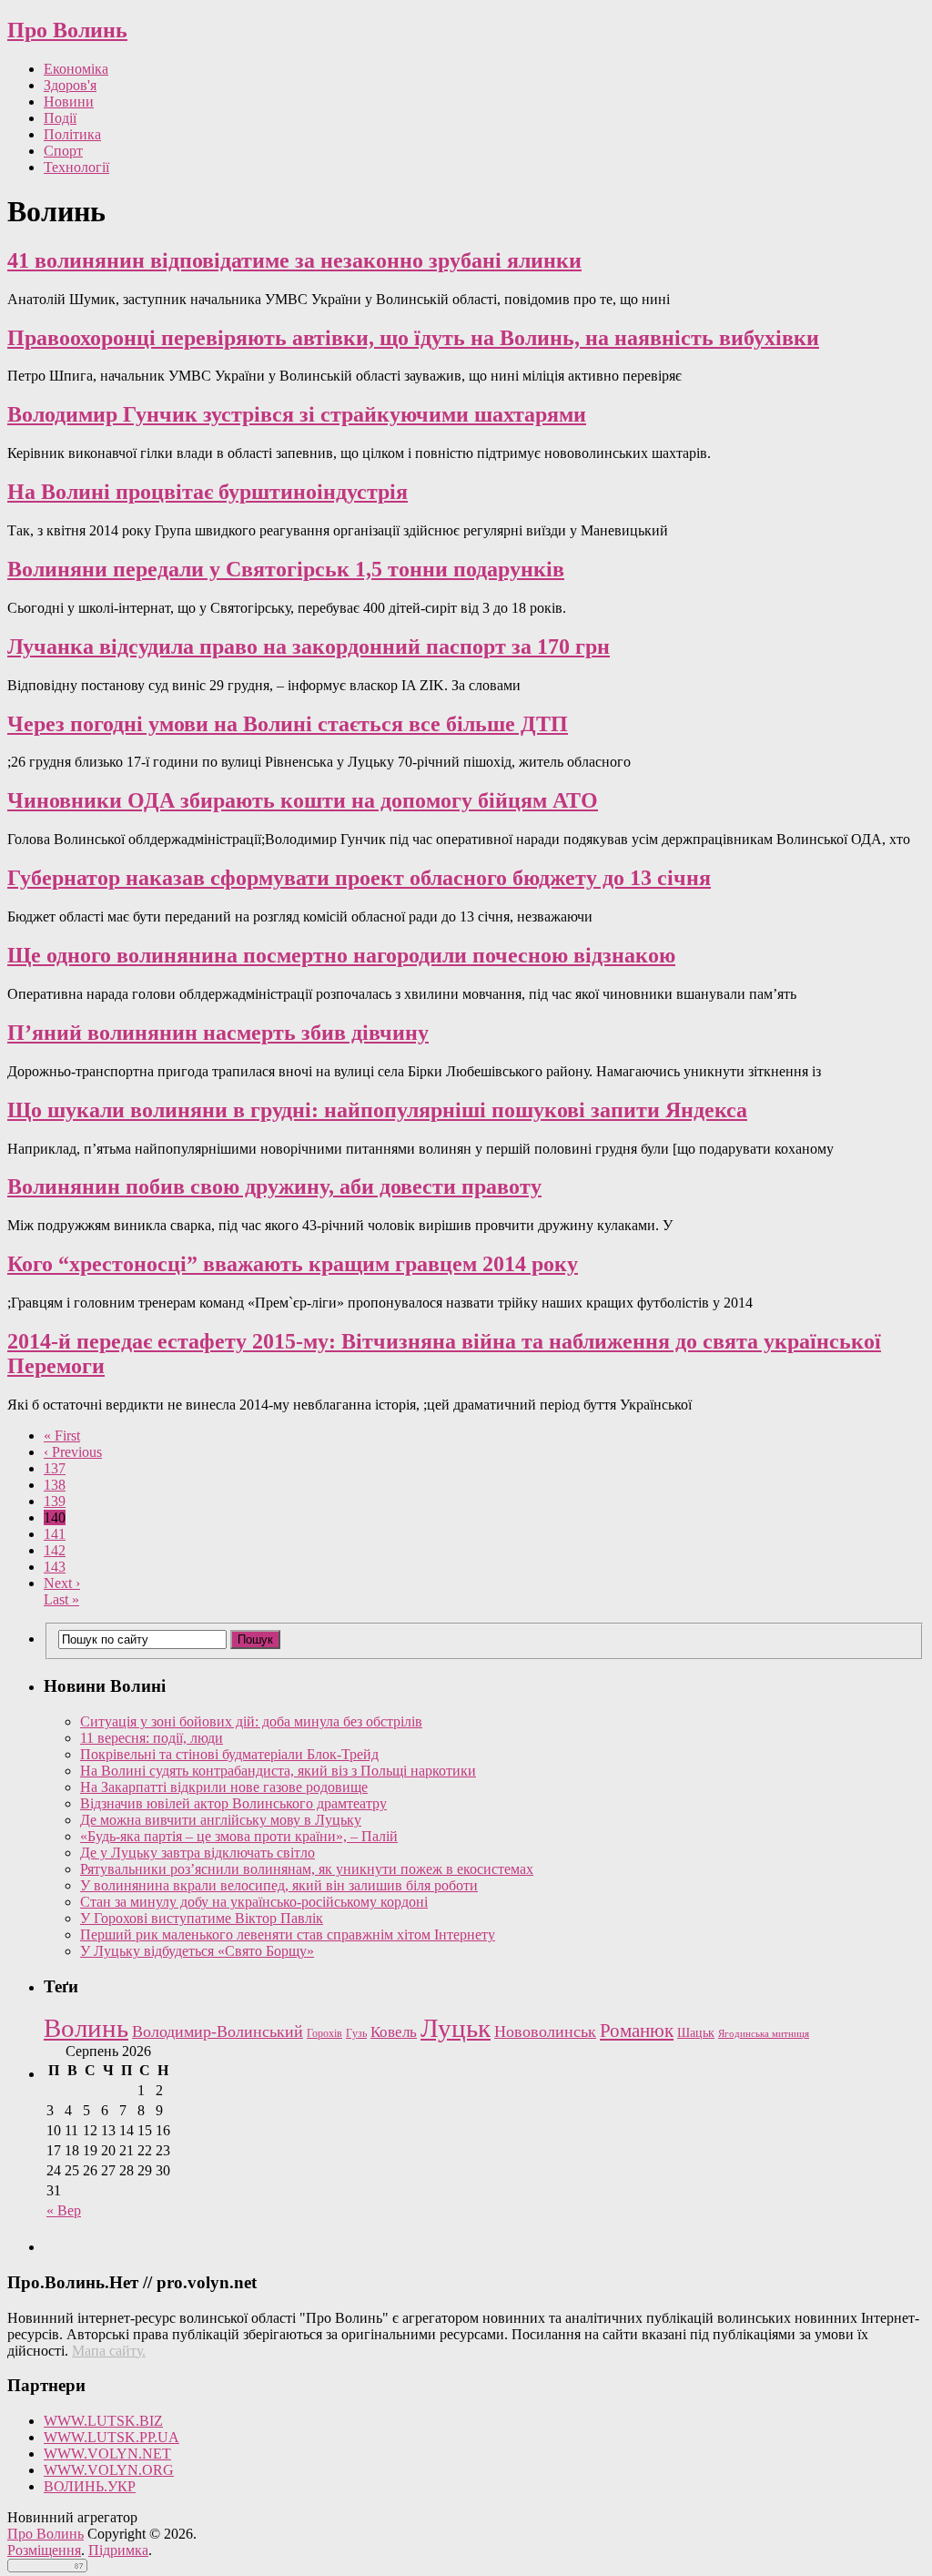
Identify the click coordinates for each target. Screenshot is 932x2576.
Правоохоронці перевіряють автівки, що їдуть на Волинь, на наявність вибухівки (413, 338)
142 (55, 1550)
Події (60, 118)
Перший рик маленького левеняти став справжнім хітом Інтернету (288, 1935)
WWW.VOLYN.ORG (109, 2470)
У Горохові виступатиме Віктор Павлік (202, 1918)
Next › (62, 1583)
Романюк (637, 2031)
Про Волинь (67, 30)
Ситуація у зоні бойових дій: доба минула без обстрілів (251, 1721)
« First (62, 1436)
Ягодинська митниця (764, 2034)
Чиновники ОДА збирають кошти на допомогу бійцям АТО (303, 800)
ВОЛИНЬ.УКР (90, 2486)
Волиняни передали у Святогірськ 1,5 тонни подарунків (286, 569)
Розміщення (44, 2550)
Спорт (63, 151)
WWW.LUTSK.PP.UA (111, 2437)
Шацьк (696, 2033)
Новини (69, 102)
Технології (76, 167)
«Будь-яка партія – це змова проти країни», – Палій (239, 1836)
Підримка (118, 2550)
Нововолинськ (545, 2031)
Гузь (356, 2034)
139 (55, 1501)
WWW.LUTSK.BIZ (103, 2421)
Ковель (394, 2032)
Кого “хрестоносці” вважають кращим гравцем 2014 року (293, 1264)
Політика (72, 134)
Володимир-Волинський (218, 2031)
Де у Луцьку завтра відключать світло (198, 1853)
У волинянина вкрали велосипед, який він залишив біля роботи (279, 1885)
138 (55, 1485)
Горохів (324, 2033)
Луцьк (456, 2028)
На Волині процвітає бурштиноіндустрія (208, 492)
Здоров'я (70, 85)
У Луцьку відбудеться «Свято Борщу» (197, 1951)
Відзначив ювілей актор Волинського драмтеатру (233, 1803)
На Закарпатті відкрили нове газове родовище (224, 1787)
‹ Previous (73, 1452)
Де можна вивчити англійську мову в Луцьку (221, 1820)
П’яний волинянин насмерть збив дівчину (218, 1033)
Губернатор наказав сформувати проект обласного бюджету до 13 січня (359, 878)
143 (55, 1567)
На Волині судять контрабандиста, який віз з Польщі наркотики (278, 1771)
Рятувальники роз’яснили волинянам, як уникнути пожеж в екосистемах (307, 1869)
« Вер (64, 2210)
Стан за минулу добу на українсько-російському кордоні (254, 1902)
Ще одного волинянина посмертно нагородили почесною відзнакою (341, 955)
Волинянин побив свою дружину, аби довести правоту (274, 1186)
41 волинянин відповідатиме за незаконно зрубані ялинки (294, 260)
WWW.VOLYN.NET (107, 2454)
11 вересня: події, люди (152, 1738)
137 (55, 1468)
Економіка (76, 69)
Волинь (86, 2028)
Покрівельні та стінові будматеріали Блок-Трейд (229, 1754)
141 (55, 1534)
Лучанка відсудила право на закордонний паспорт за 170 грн (309, 647)
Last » (61, 1599)
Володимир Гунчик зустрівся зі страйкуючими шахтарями (297, 414)
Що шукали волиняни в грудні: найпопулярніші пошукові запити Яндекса (377, 1110)
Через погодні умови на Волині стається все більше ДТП (288, 724)
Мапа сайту (107, 2351)
